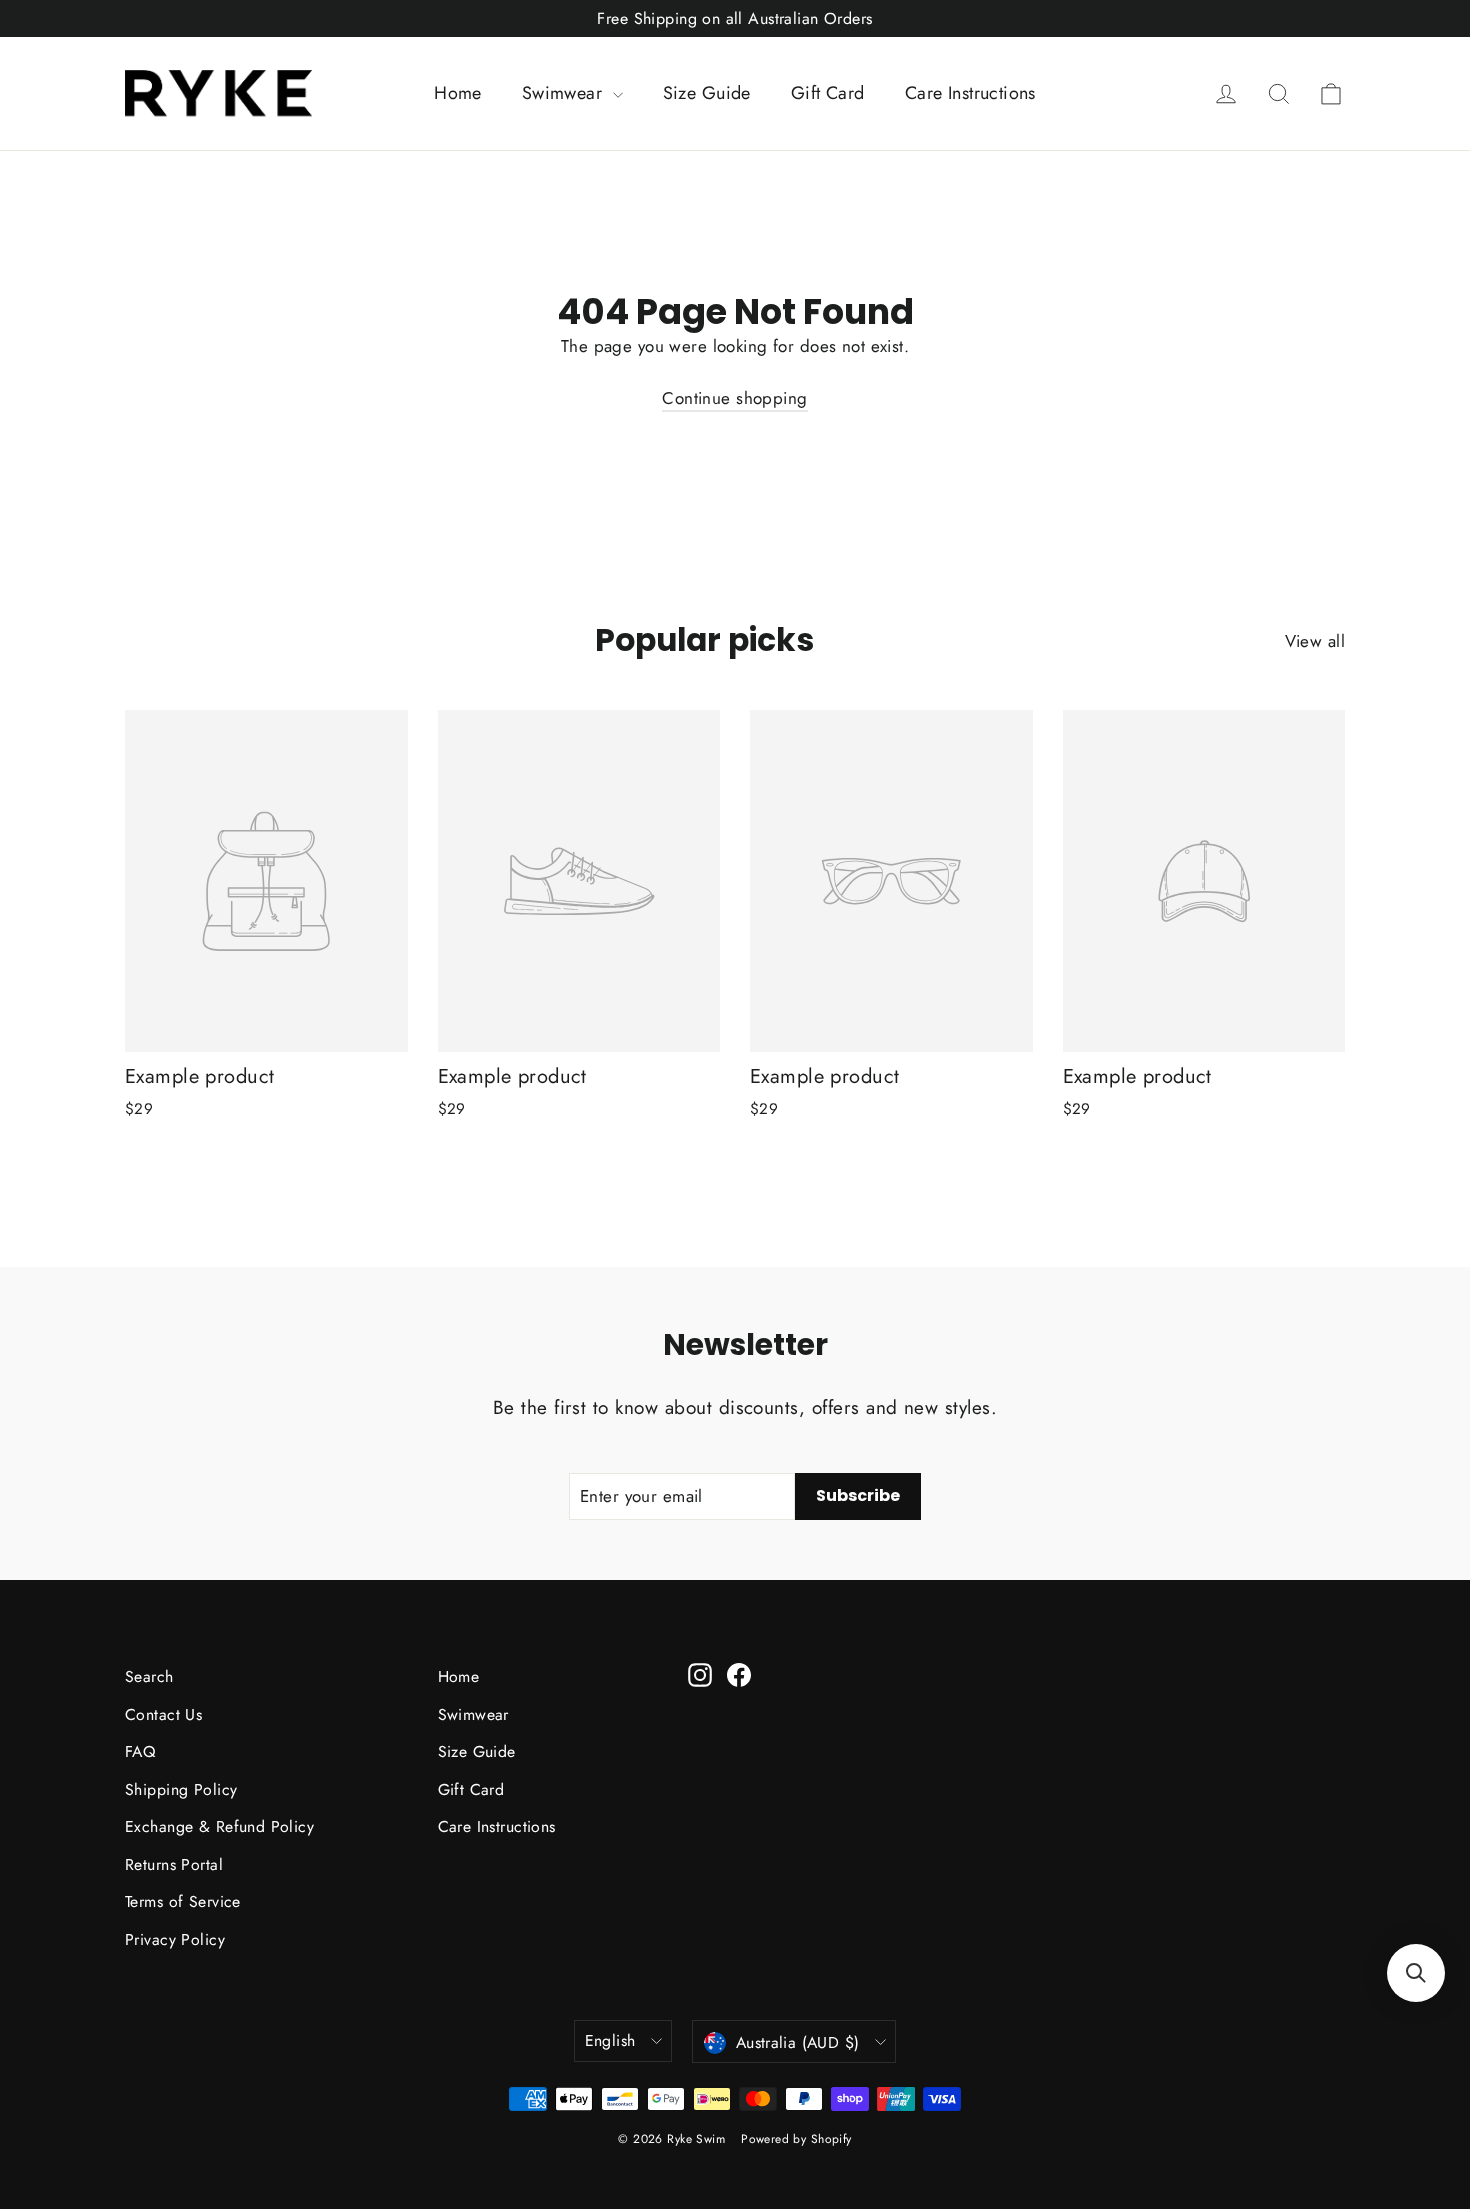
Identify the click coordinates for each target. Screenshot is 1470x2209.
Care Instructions (970, 93)
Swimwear (565, 93)
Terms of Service (183, 1901)
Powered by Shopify (796, 2139)
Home (458, 93)
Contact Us (163, 1714)
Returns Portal (174, 1864)
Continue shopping (734, 398)
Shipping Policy (181, 1789)
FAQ (140, 1751)
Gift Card (828, 93)
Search (149, 1676)
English (610, 2040)
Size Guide (707, 93)
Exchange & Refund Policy (219, 1826)
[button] (1416, 1973)
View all (1315, 641)
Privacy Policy (175, 1939)
